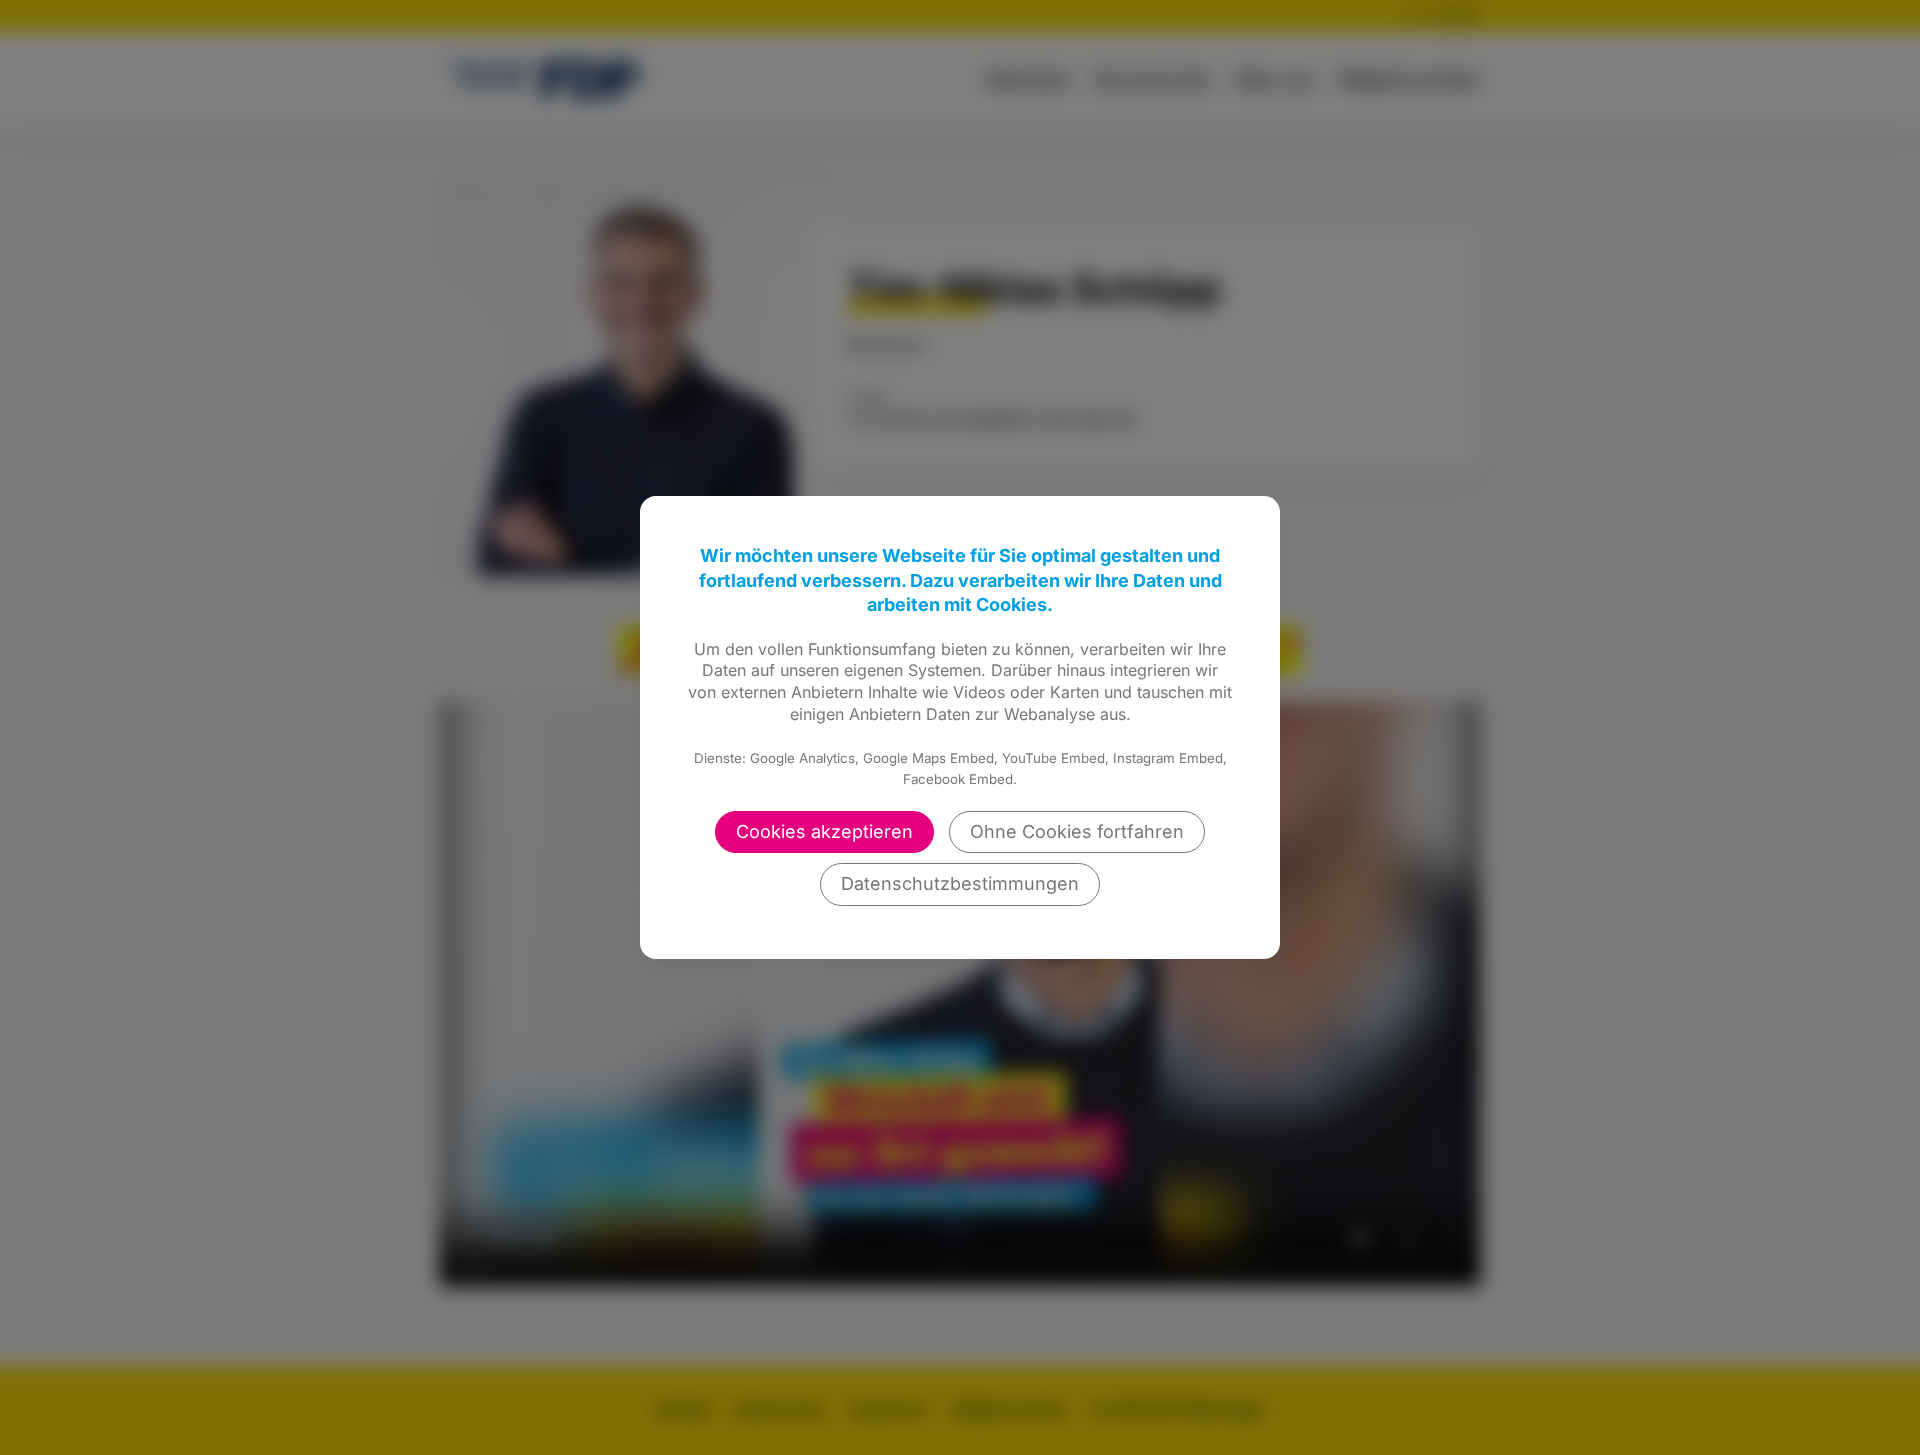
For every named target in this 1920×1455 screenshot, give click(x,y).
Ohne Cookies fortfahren (1077, 831)
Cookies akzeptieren (824, 831)
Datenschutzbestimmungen (960, 883)
